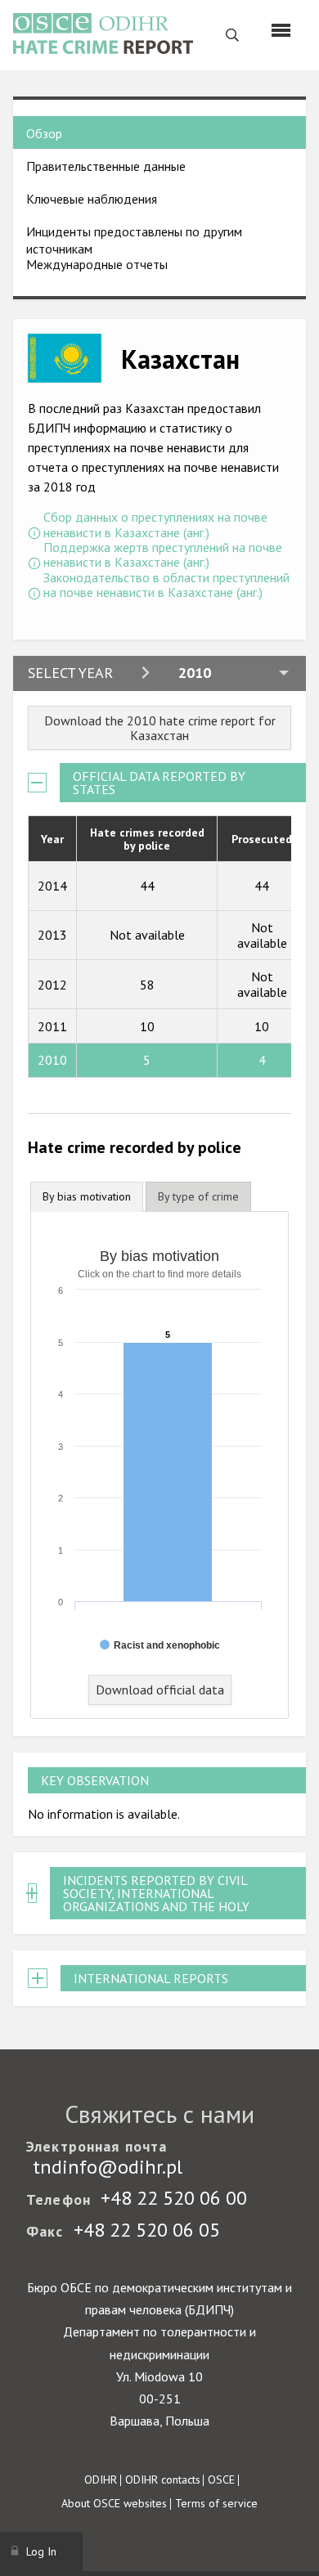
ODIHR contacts (163, 2480)
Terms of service (216, 2503)
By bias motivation (87, 1196)
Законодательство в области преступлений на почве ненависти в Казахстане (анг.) (166, 585)
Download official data (160, 1690)
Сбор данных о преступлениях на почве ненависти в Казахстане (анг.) (155, 525)
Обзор (44, 133)
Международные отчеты (97, 264)
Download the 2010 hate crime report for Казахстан (160, 728)
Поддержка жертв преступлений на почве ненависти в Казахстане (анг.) (163, 555)
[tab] (87, 1197)
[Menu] (281, 30)
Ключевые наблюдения (92, 199)
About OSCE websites (114, 2503)
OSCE (221, 2480)
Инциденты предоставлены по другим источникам (134, 240)
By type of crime (198, 1196)
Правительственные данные (106, 166)
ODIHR (101, 2480)
